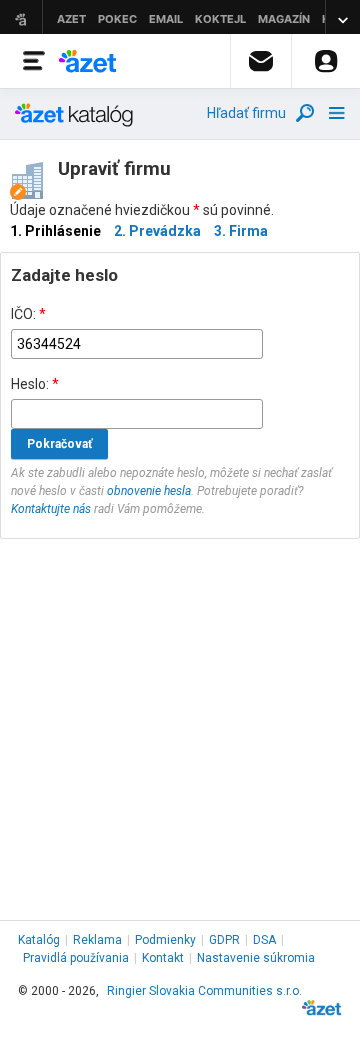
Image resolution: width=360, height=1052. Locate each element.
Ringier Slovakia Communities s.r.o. (204, 991)
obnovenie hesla (149, 491)
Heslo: (35, 384)
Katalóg (39, 940)
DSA (264, 940)
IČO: (28, 314)
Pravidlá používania (76, 958)
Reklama (97, 940)
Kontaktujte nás (51, 509)
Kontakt (163, 958)
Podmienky (165, 940)
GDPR (224, 940)
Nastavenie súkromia (256, 958)
